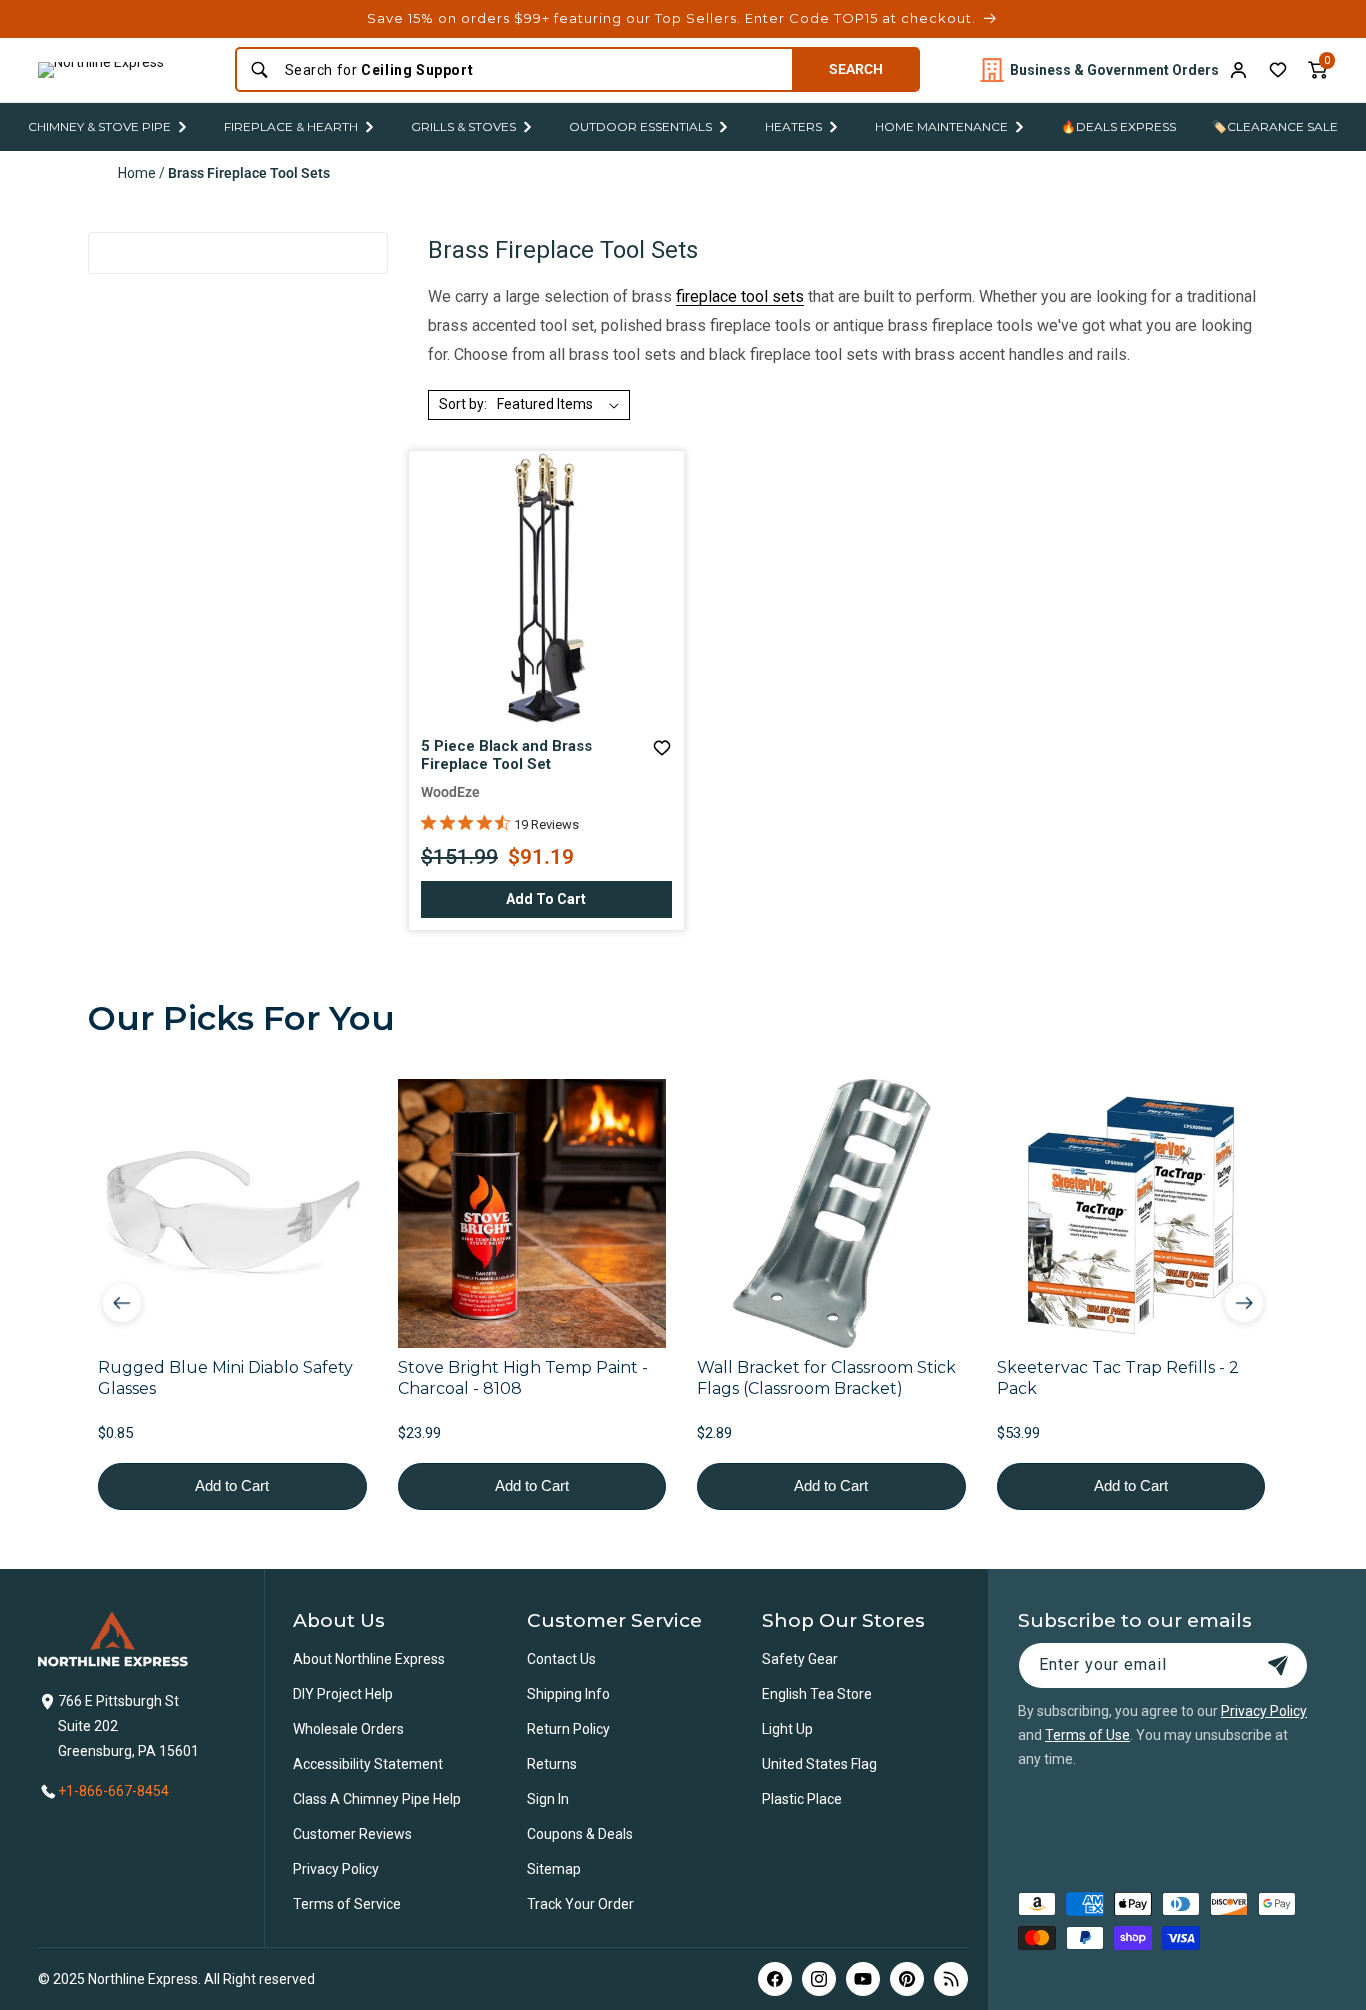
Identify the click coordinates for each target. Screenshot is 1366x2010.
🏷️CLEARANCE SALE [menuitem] (1275, 126)
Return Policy (568, 1729)
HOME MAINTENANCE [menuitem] (941, 126)
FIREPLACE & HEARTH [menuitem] (291, 126)
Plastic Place (802, 1799)
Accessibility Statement (368, 1764)
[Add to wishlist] (1278, 70)
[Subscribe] (1278, 1665)
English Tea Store (817, 1694)
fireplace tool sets (740, 296)
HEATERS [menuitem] (793, 126)
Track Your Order (580, 1904)
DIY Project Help (343, 1694)
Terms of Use (1087, 1735)
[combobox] (532, 70)
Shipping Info (568, 1694)
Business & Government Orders (1114, 70)
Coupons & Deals (580, 1834)
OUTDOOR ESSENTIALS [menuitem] (640, 126)
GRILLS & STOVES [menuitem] (463, 126)
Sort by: (463, 404)
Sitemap (554, 1869)
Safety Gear (800, 1659)
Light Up (787, 1729)
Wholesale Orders (348, 1729)
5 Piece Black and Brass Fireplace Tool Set (506, 755)
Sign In (548, 1799)
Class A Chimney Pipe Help (377, 1799)
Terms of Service (347, 1904)
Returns (552, 1764)
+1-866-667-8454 (113, 1791)
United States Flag (819, 1764)
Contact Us (561, 1659)
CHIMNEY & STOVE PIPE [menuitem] (99, 126)
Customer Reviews (352, 1834)
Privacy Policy (336, 1869)
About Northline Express (369, 1659)
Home (137, 173)
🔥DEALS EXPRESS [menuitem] (1118, 126)
